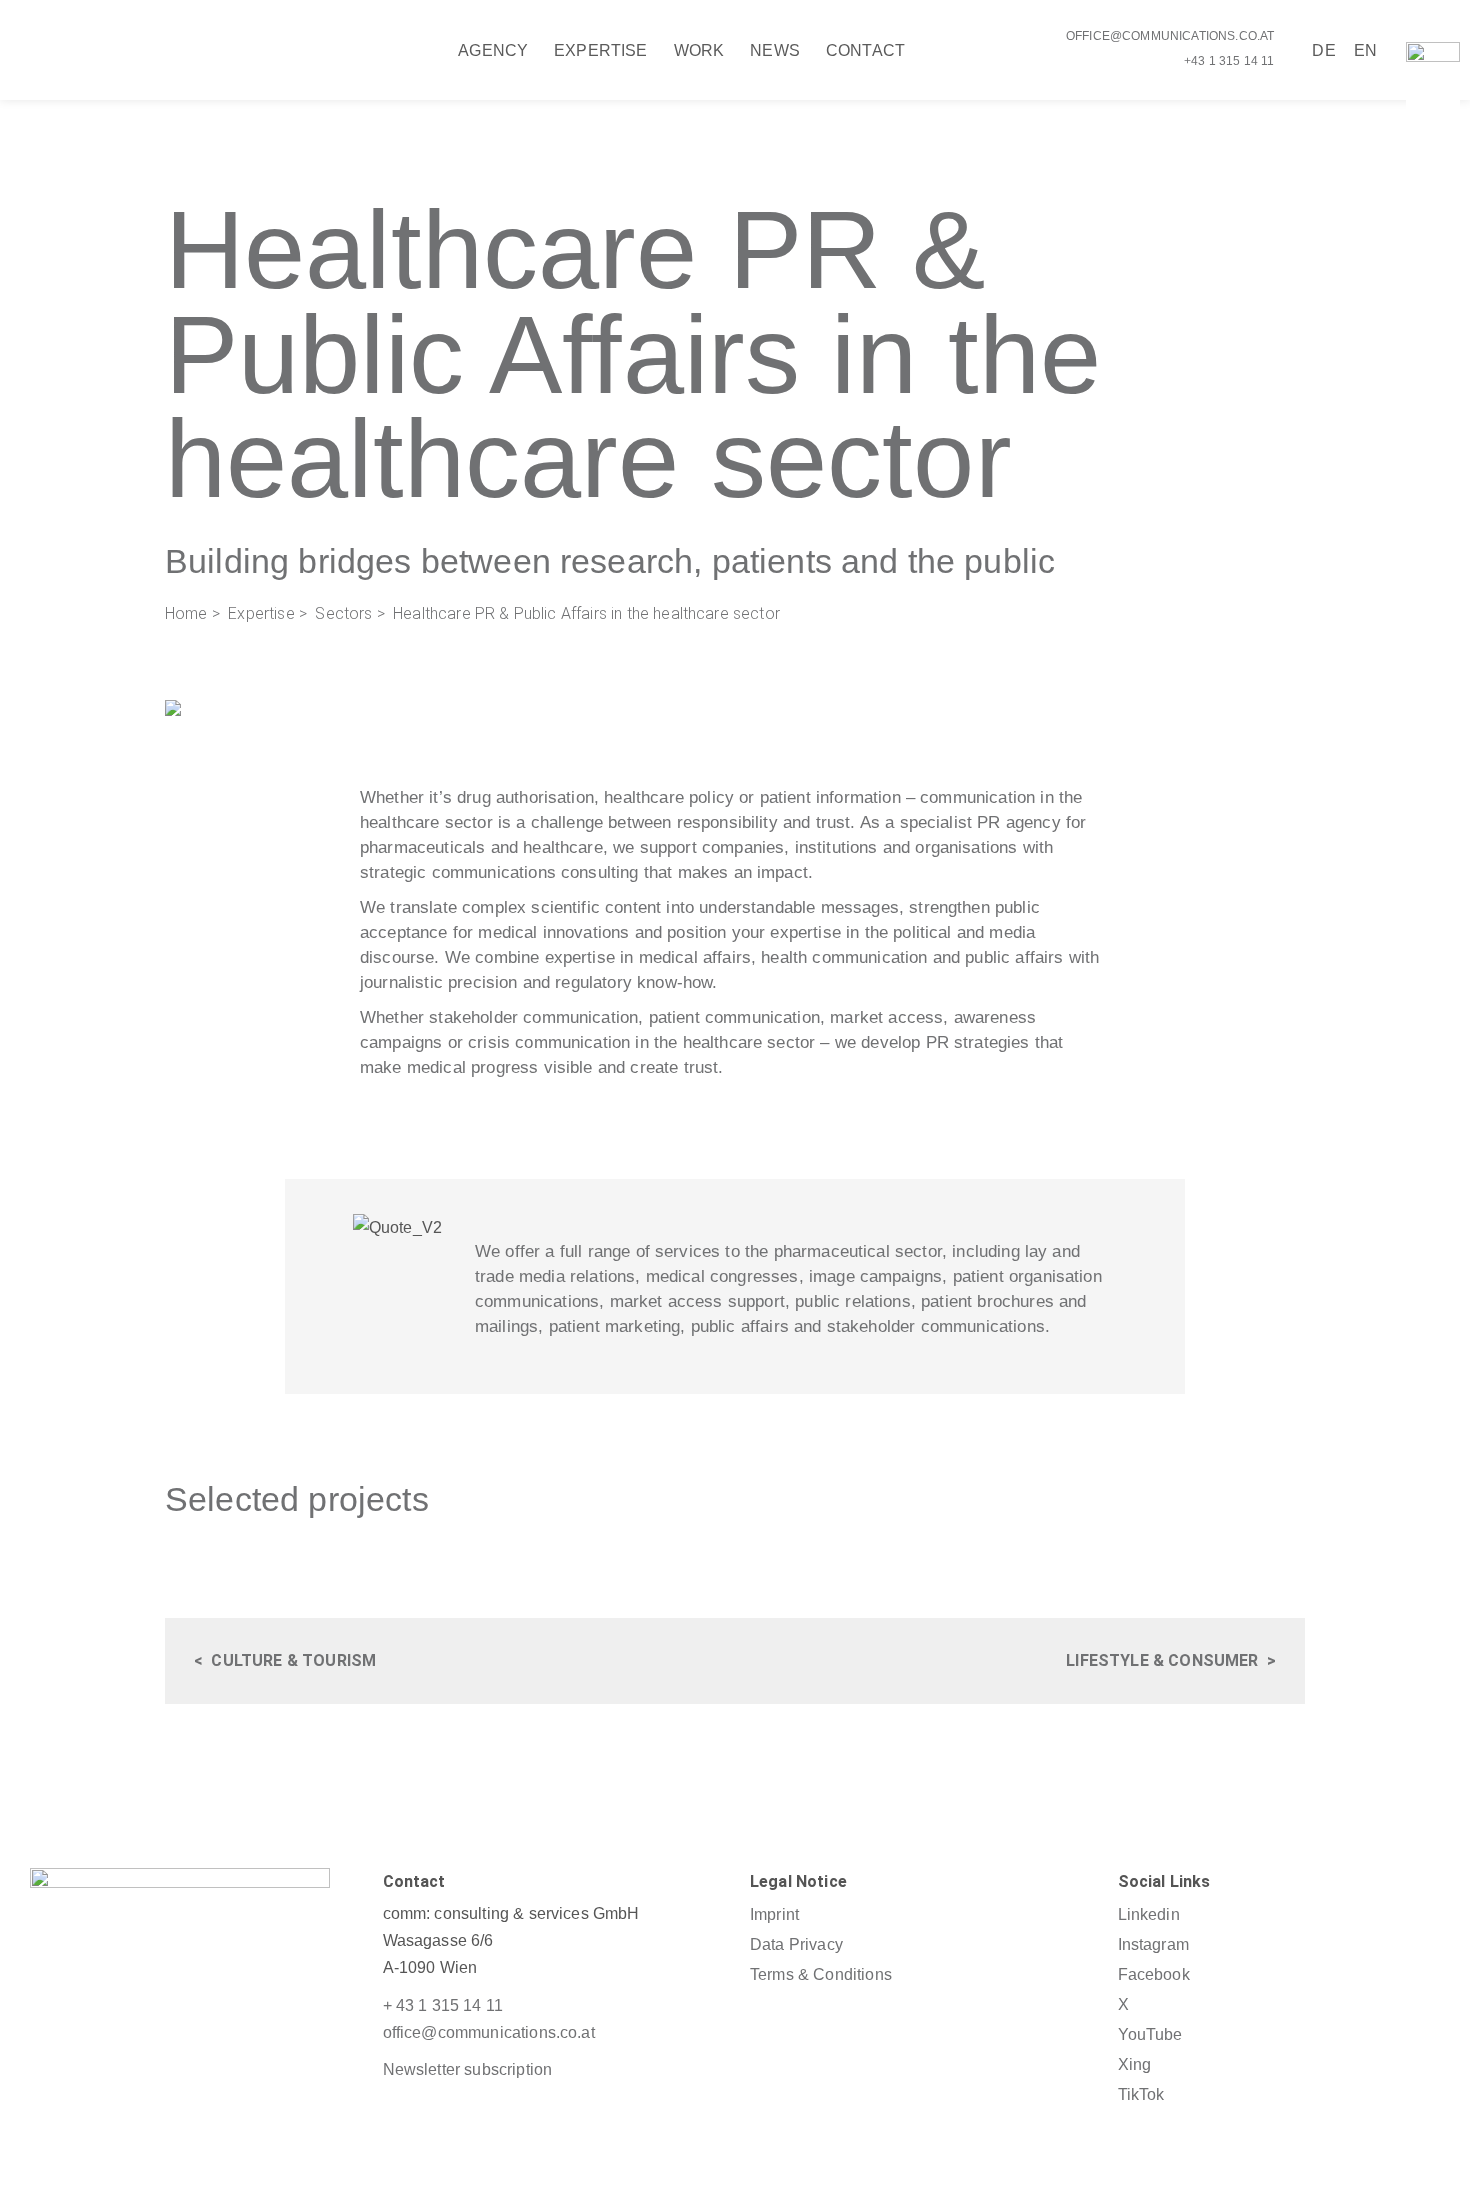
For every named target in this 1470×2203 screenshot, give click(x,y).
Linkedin (1149, 1914)
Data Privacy (796, 1944)
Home (186, 613)
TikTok (1141, 2094)
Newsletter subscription (468, 2069)
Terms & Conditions (821, 1974)
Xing (1135, 2064)
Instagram (1153, 1944)
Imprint (774, 1914)
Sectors (343, 613)
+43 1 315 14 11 (1229, 61)
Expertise (261, 613)
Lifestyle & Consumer (1162, 1660)
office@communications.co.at (1170, 36)
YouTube (1150, 2034)
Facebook (1154, 1974)
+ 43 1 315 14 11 (443, 2005)
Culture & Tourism (293, 1660)
